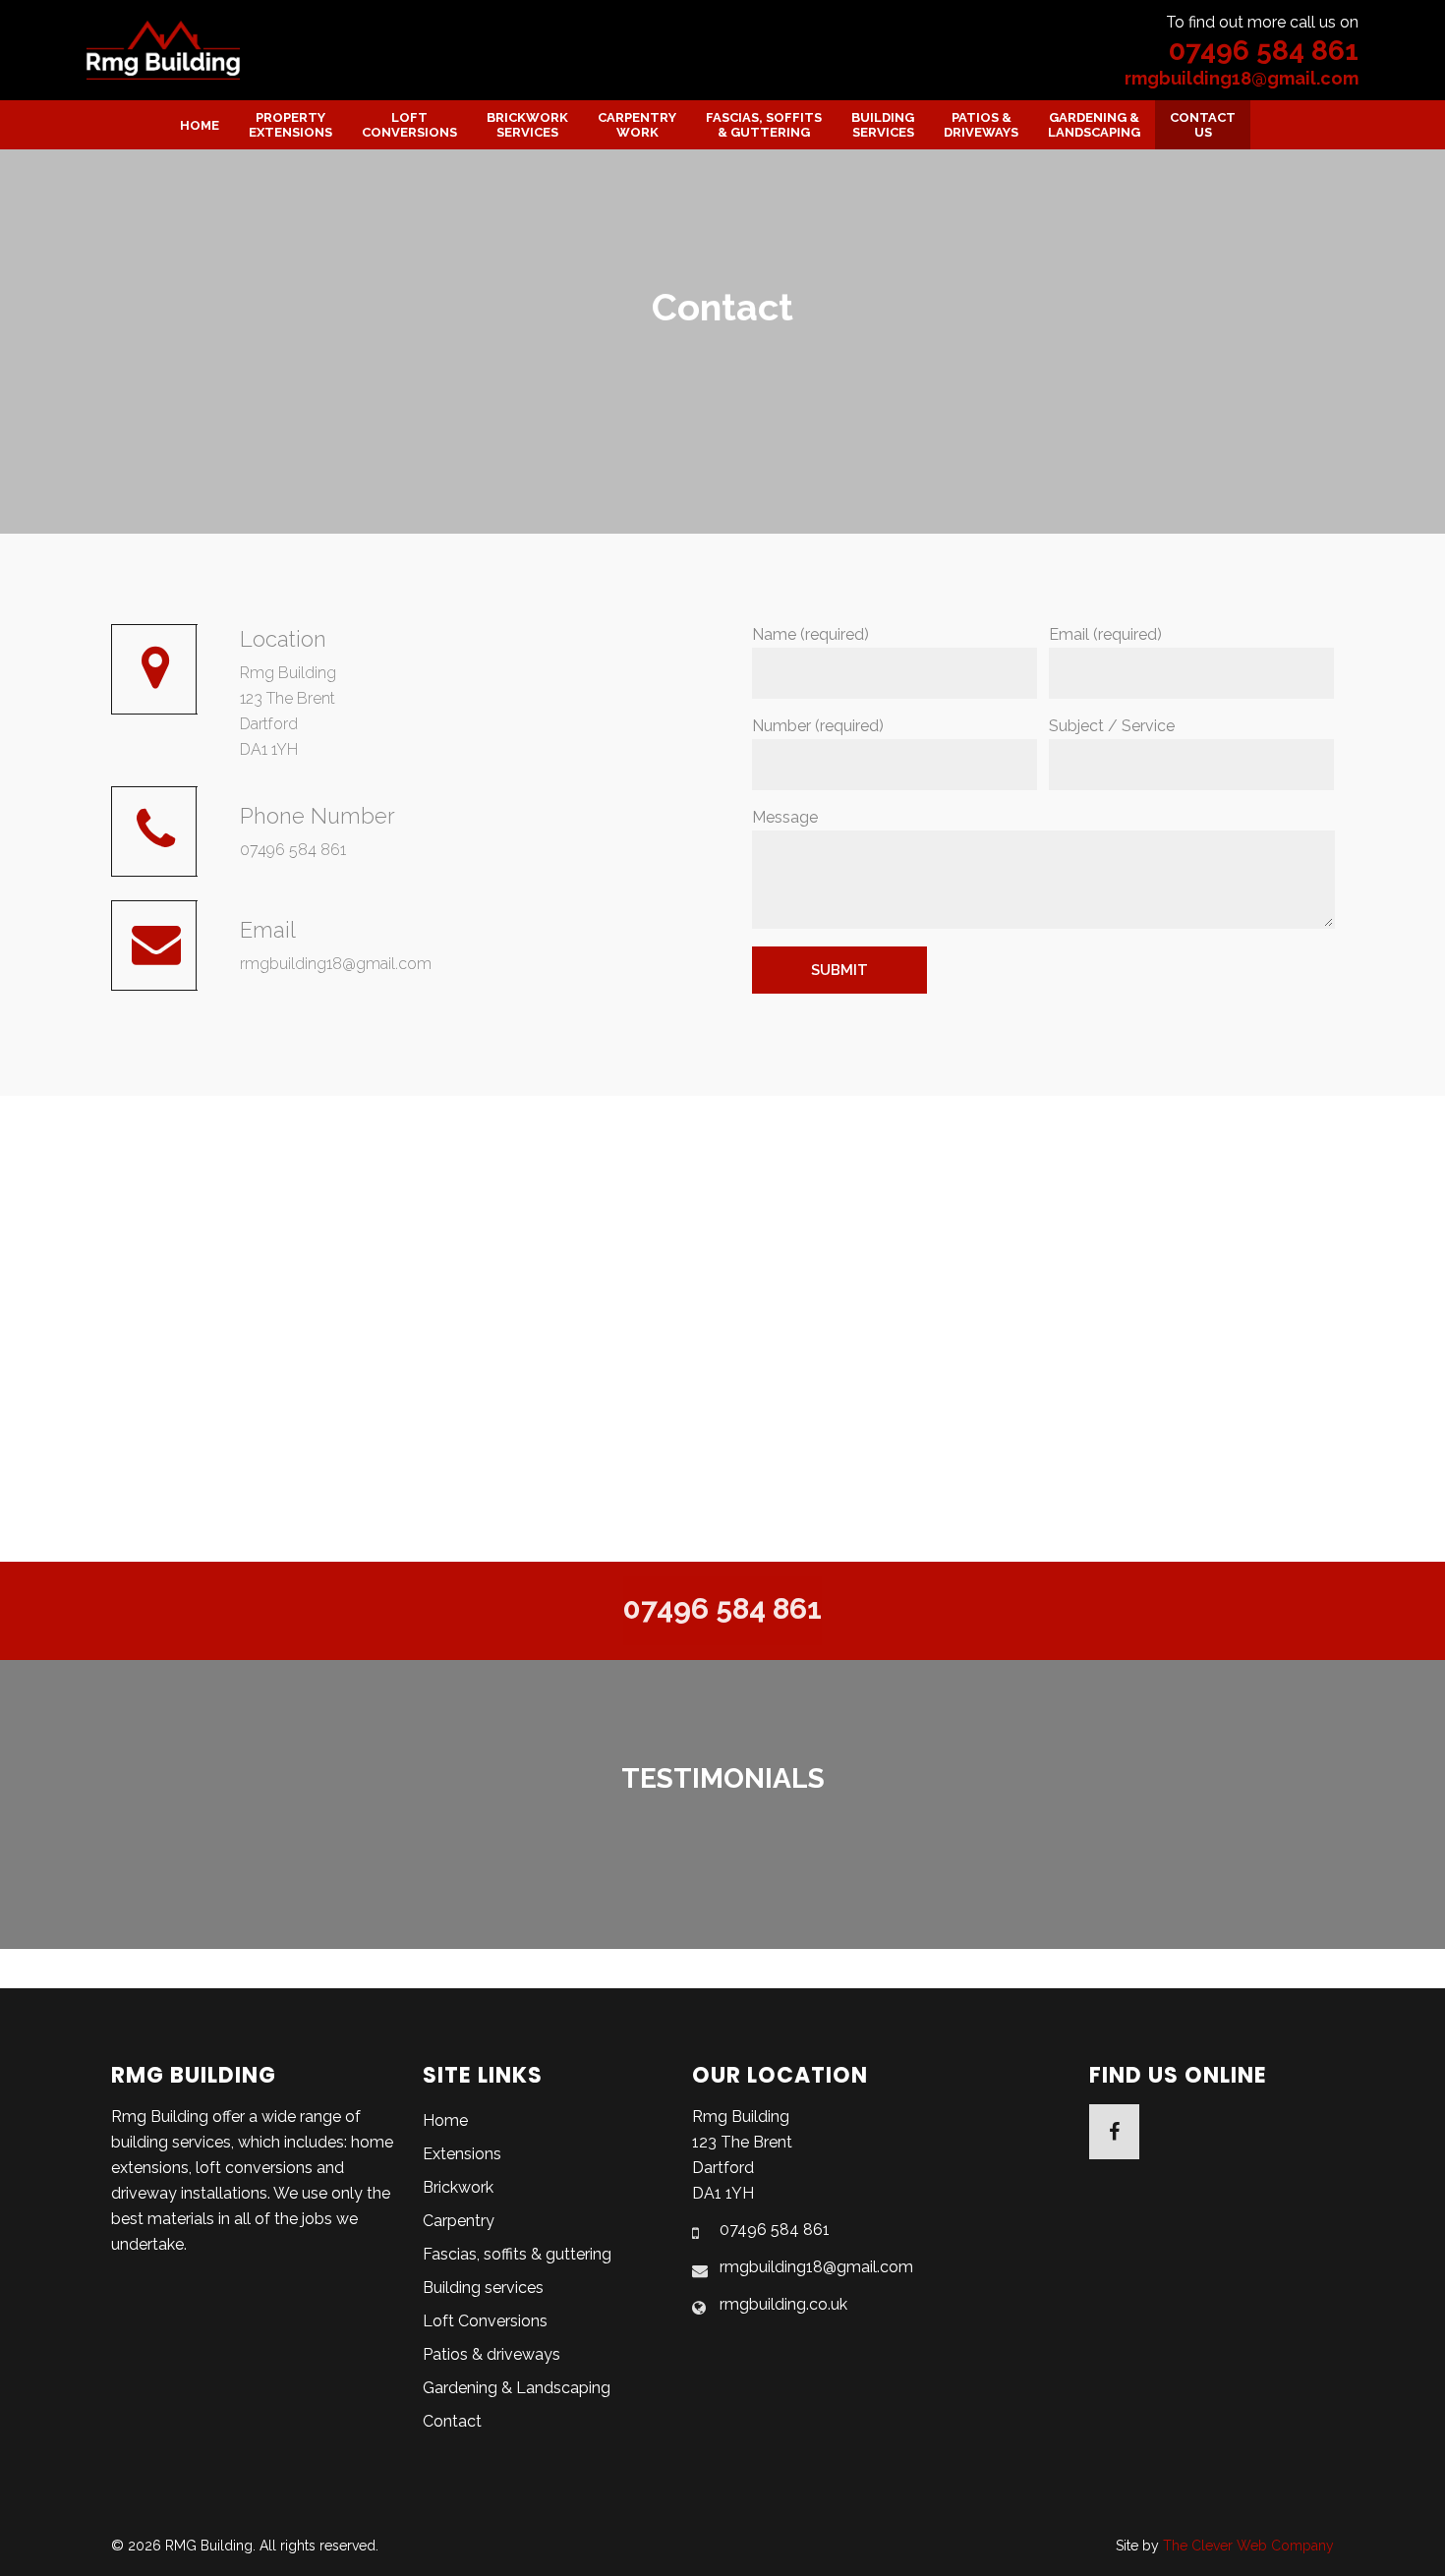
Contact (452, 2421)
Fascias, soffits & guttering (517, 2254)
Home (445, 2120)
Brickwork (458, 2187)
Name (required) (810, 634)
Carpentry (459, 2221)
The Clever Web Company (1248, 2546)
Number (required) (818, 726)
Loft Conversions (485, 2321)
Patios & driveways (491, 2354)
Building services (483, 2288)
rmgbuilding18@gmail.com (1242, 78)
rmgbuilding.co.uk (783, 2304)
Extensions (462, 2154)
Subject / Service (1112, 726)
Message (785, 817)
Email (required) (1105, 634)
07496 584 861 (1264, 51)
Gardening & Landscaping (517, 2388)
